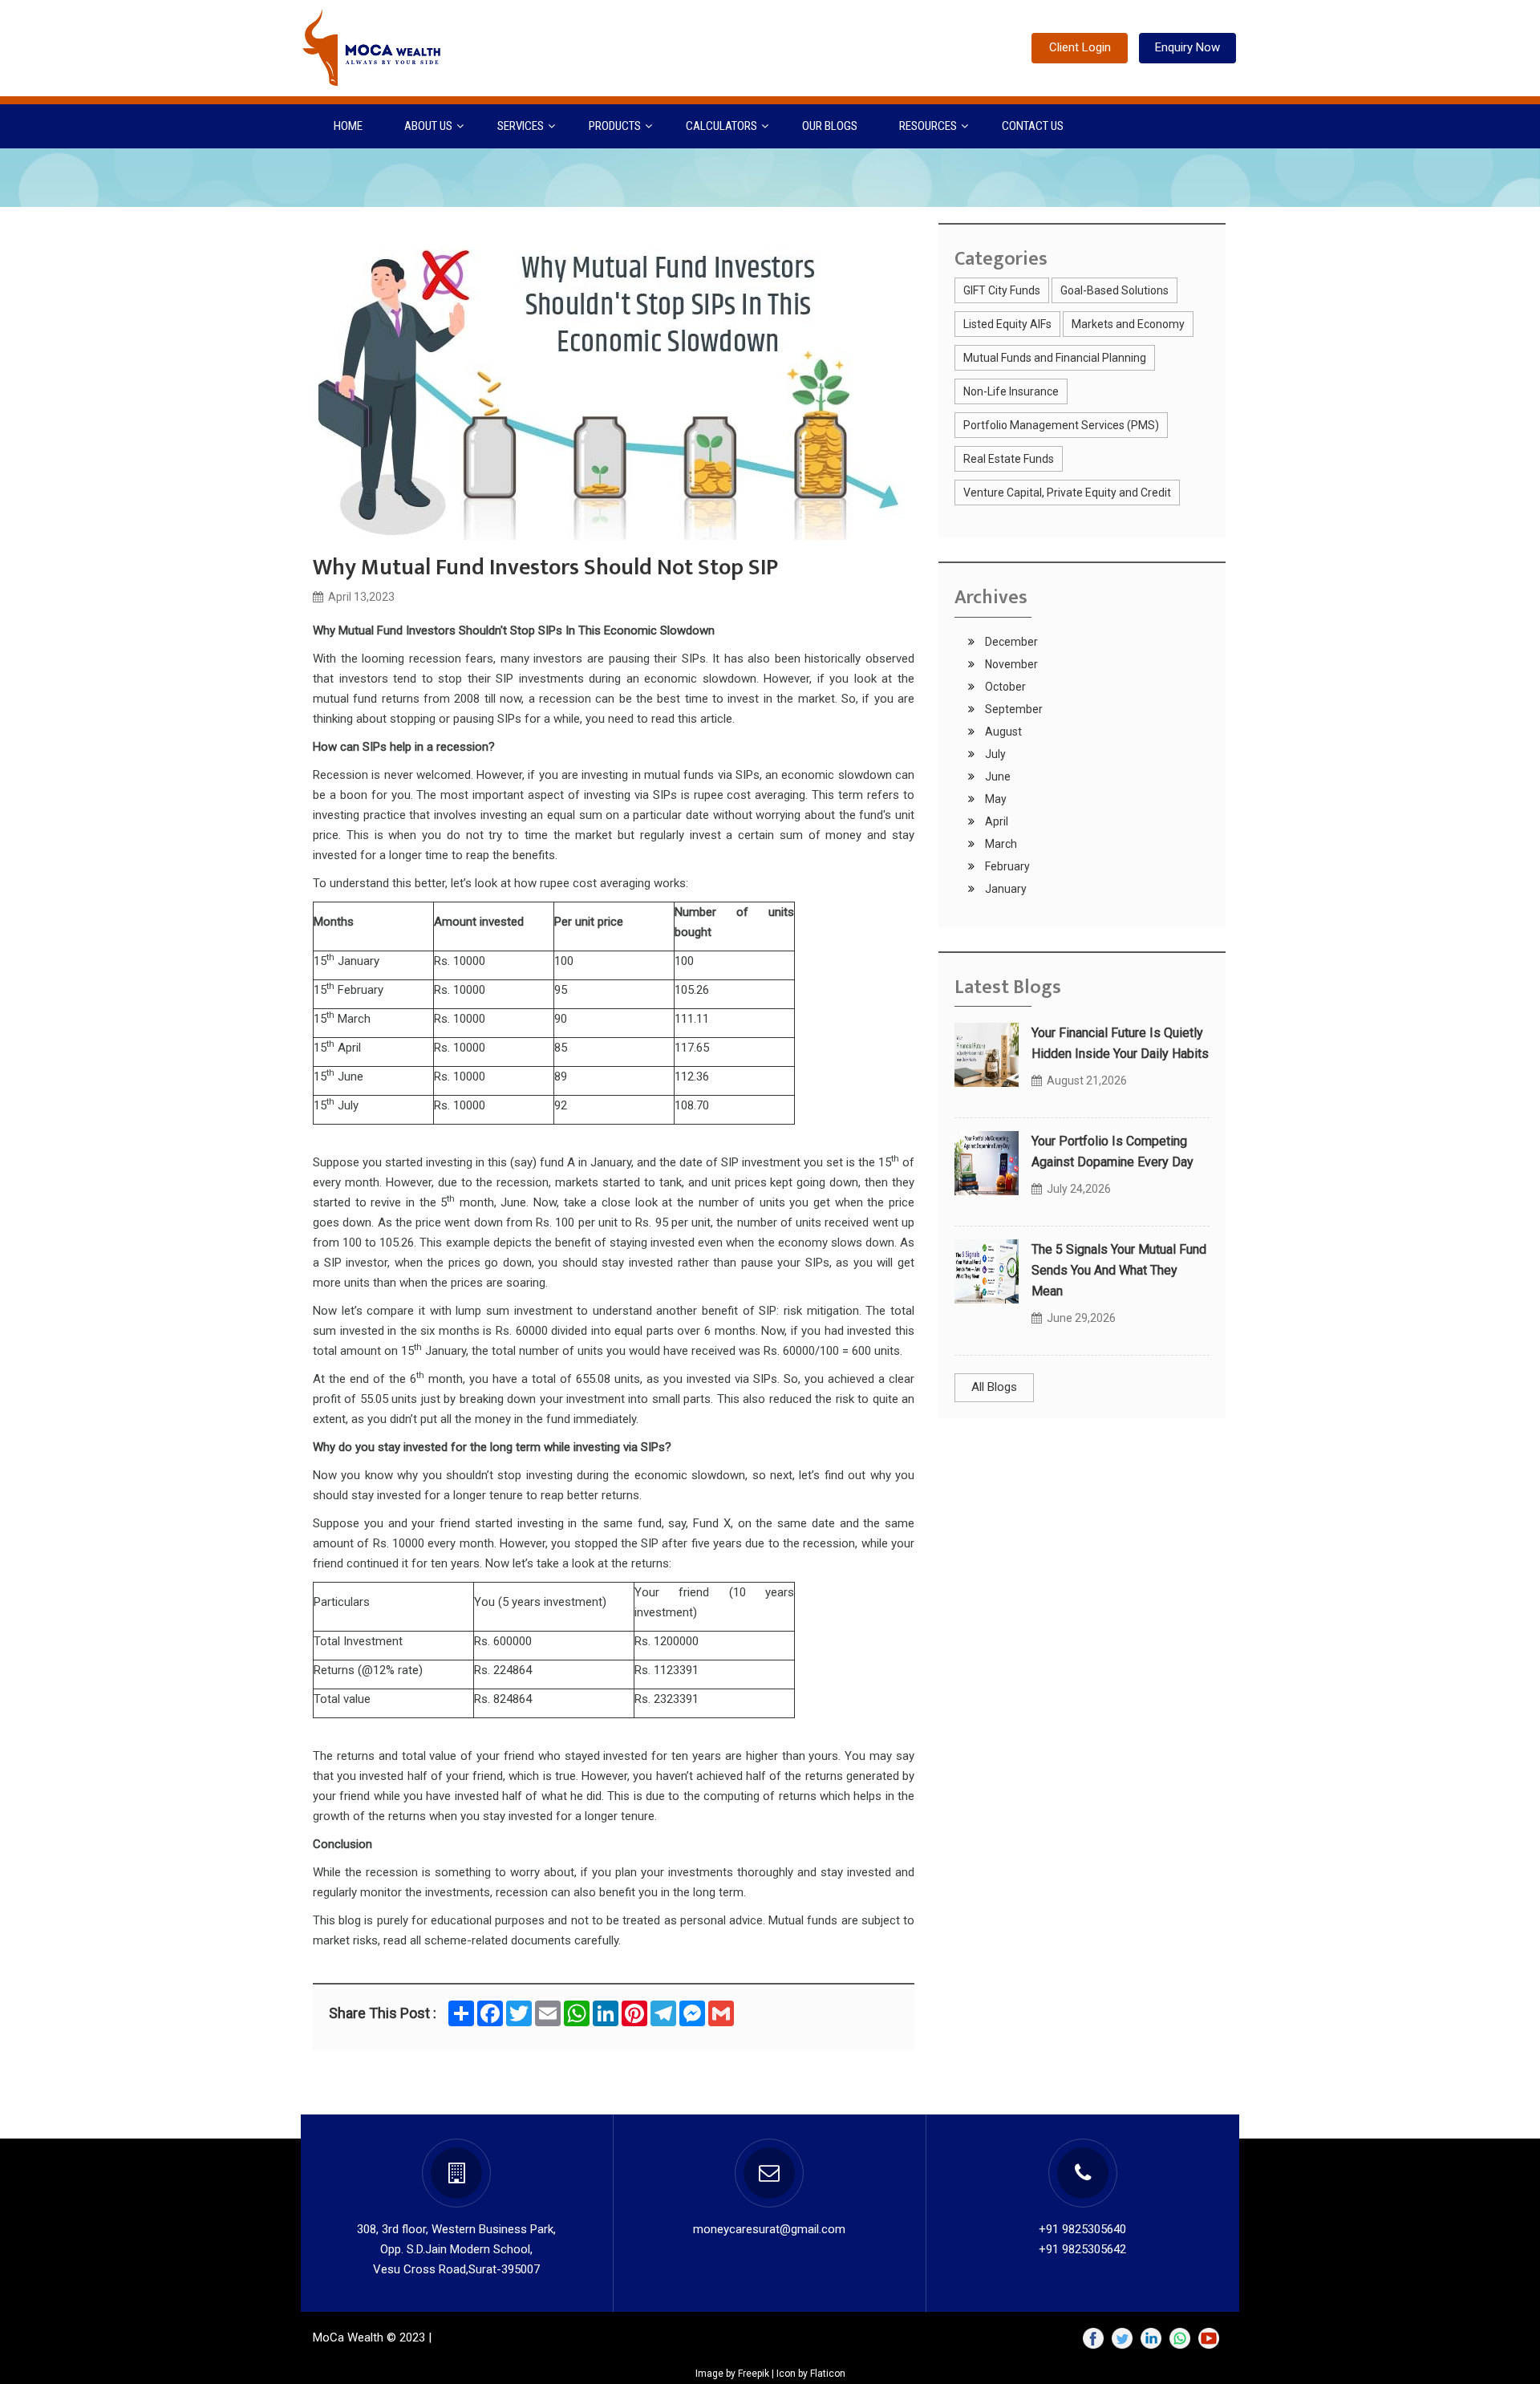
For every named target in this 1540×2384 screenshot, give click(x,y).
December (1010, 642)
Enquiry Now (1187, 47)
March (1000, 844)
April (995, 821)
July (994, 754)
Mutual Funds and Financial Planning (1055, 358)
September (1013, 709)
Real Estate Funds (1009, 459)
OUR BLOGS (830, 126)
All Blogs (994, 1387)
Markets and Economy (1128, 324)
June (997, 776)
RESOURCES (928, 126)
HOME (348, 126)
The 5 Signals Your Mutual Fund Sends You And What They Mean (1119, 1270)
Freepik (754, 2374)
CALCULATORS (721, 126)
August (1002, 732)
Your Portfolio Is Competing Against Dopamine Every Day (1112, 1151)
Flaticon (828, 2374)
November (1010, 664)
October (1004, 687)
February (1006, 866)
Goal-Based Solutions (1114, 290)
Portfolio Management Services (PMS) (1061, 425)
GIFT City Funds (1002, 290)
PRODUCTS (615, 126)
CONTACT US (1033, 126)
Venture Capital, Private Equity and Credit (1067, 493)
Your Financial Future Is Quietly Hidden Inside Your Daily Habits (1120, 1043)
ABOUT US (428, 126)
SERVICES (521, 126)
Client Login (1080, 47)
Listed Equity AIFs (1007, 324)
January (1005, 889)
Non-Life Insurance (1011, 391)
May (995, 799)
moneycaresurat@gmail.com (769, 2229)
